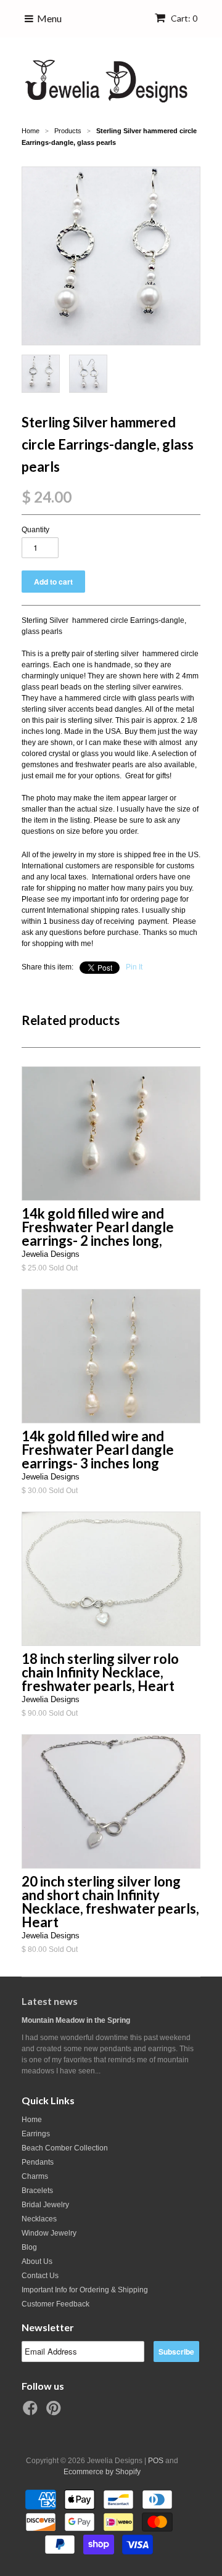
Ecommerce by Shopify (102, 2472)
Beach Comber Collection (65, 2148)
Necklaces (39, 2219)
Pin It (134, 967)
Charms (35, 2176)
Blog (29, 2247)
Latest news (50, 2001)
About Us (37, 2261)
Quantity (35, 530)
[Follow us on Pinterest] (55, 2412)
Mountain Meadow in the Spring (76, 2020)
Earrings (36, 2134)
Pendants (38, 2162)
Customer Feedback (55, 2304)
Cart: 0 (183, 18)
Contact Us (40, 2276)
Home (32, 2120)
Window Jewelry (49, 2233)
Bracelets (37, 2191)
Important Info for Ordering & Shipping (85, 2290)
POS (156, 2461)
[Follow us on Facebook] (32, 2412)
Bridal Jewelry (45, 2205)
